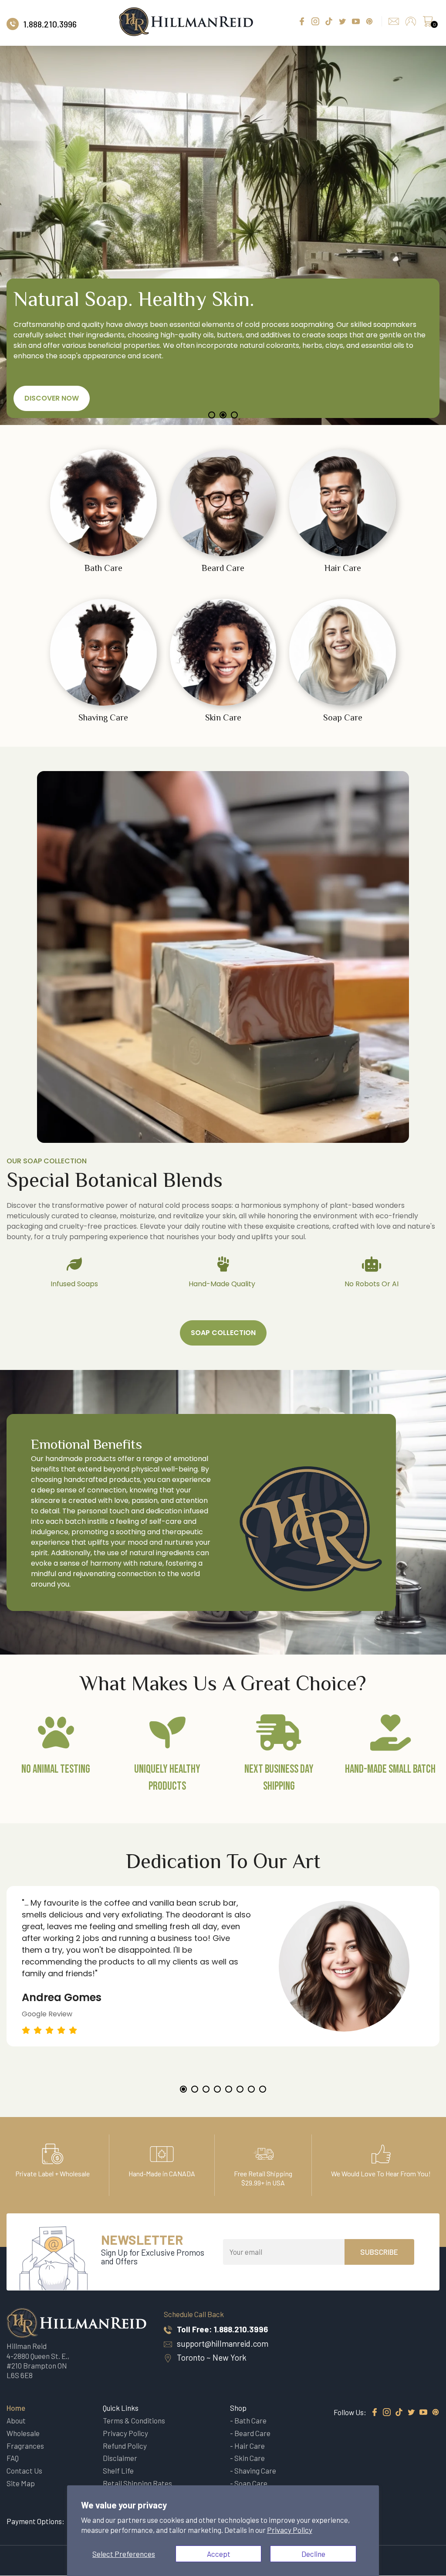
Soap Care (251, 2483)
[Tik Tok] (399, 2413)
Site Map (21, 2483)
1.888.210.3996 (241, 2329)
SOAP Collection (223, 1333)
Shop (238, 2408)
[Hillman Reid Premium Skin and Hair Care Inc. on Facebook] (375, 2413)
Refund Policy (125, 2446)
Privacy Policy (290, 2530)
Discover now (57, 398)
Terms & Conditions (134, 2420)
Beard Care (252, 2433)
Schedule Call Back (194, 2314)
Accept (219, 2554)
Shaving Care (255, 2471)
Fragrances (25, 2446)
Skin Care (250, 2458)
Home (16, 2408)
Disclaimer (120, 2458)
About (16, 2420)
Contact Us (24, 2471)
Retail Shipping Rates (137, 2483)
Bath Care (250, 2420)
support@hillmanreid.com (223, 2343)
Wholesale (23, 2433)
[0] (428, 24)
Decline (313, 2554)
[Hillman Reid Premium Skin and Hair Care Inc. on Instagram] (387, 2413)
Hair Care (250, 2446)
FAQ (13, 2458)
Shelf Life (118, 2471)
